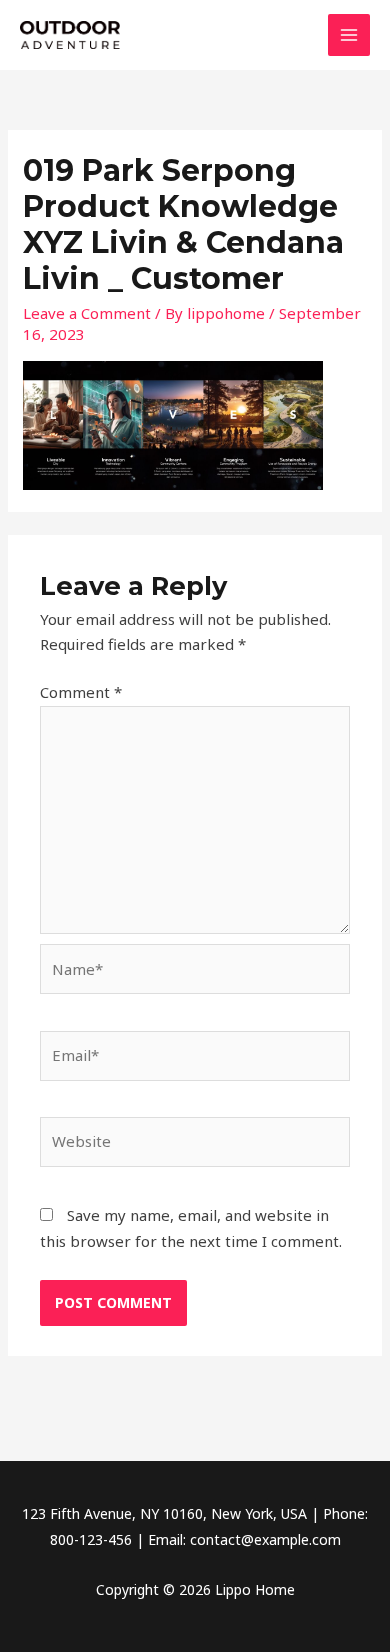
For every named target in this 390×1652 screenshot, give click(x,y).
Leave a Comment (87, 313)
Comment (81, 692)
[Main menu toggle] (349, 35)
